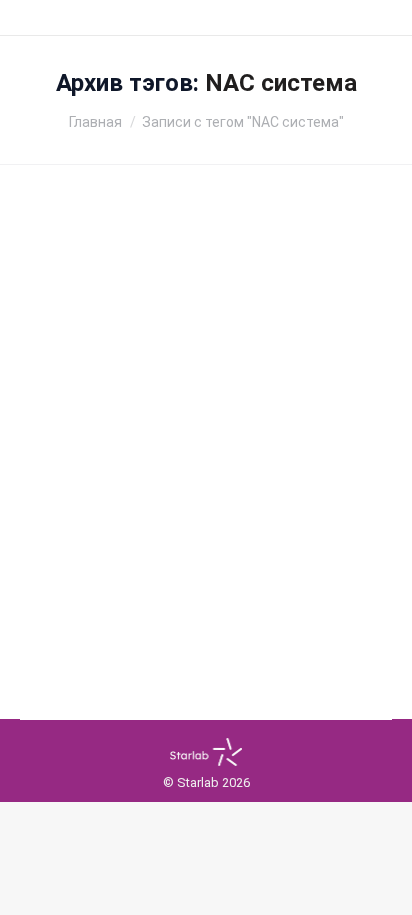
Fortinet (80, 467)
